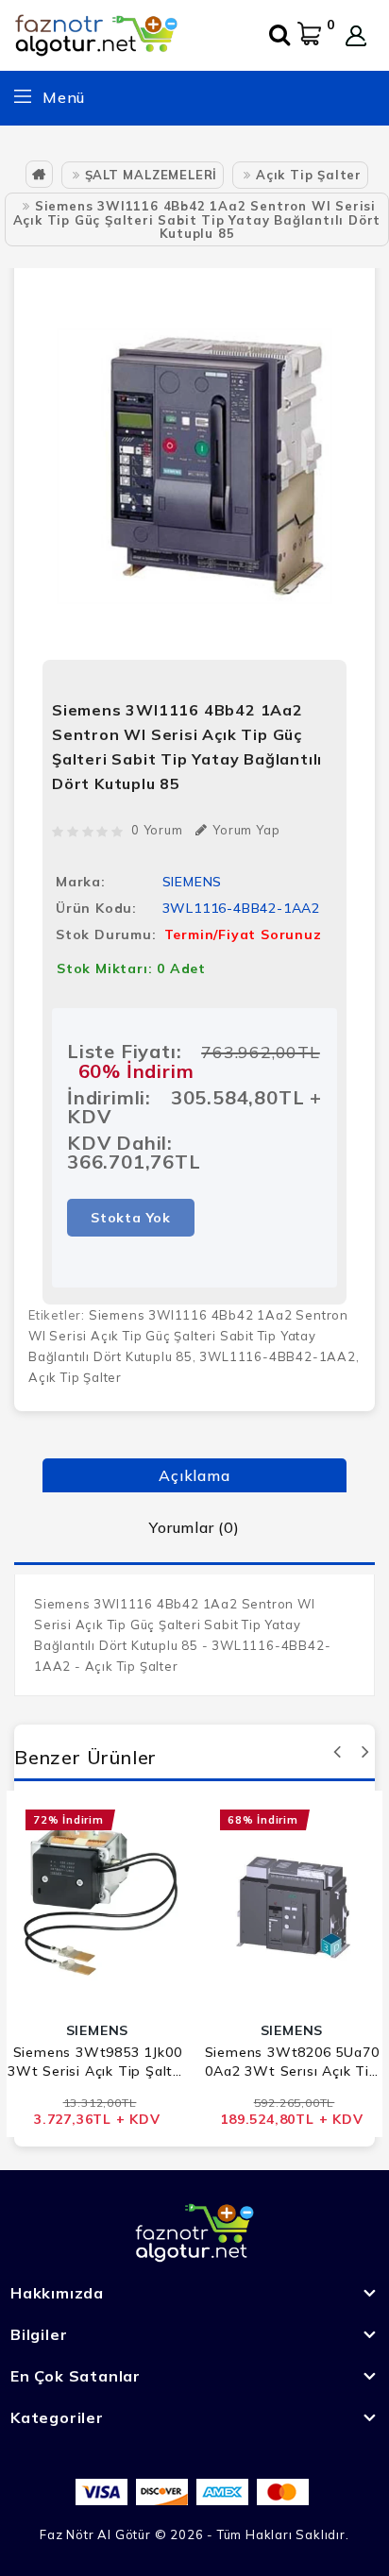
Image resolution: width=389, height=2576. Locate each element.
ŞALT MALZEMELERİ (152, 175)
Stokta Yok (131, 1218)
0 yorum (157, 830)
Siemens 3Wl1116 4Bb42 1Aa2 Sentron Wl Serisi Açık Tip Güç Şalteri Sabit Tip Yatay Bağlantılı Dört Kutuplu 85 (197, 219)
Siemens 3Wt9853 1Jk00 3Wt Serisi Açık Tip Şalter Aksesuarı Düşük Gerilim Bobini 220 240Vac (97, 2062)
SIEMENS (193, 882)
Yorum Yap (246, 830)
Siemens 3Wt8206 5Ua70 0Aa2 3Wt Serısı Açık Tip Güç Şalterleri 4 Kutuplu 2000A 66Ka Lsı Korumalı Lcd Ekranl (292, 2062)
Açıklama (194, 1475)
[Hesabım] (356, 36)
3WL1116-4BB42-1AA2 (277, 1356)
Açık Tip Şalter (309, 175)
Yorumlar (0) (194, 1527)
